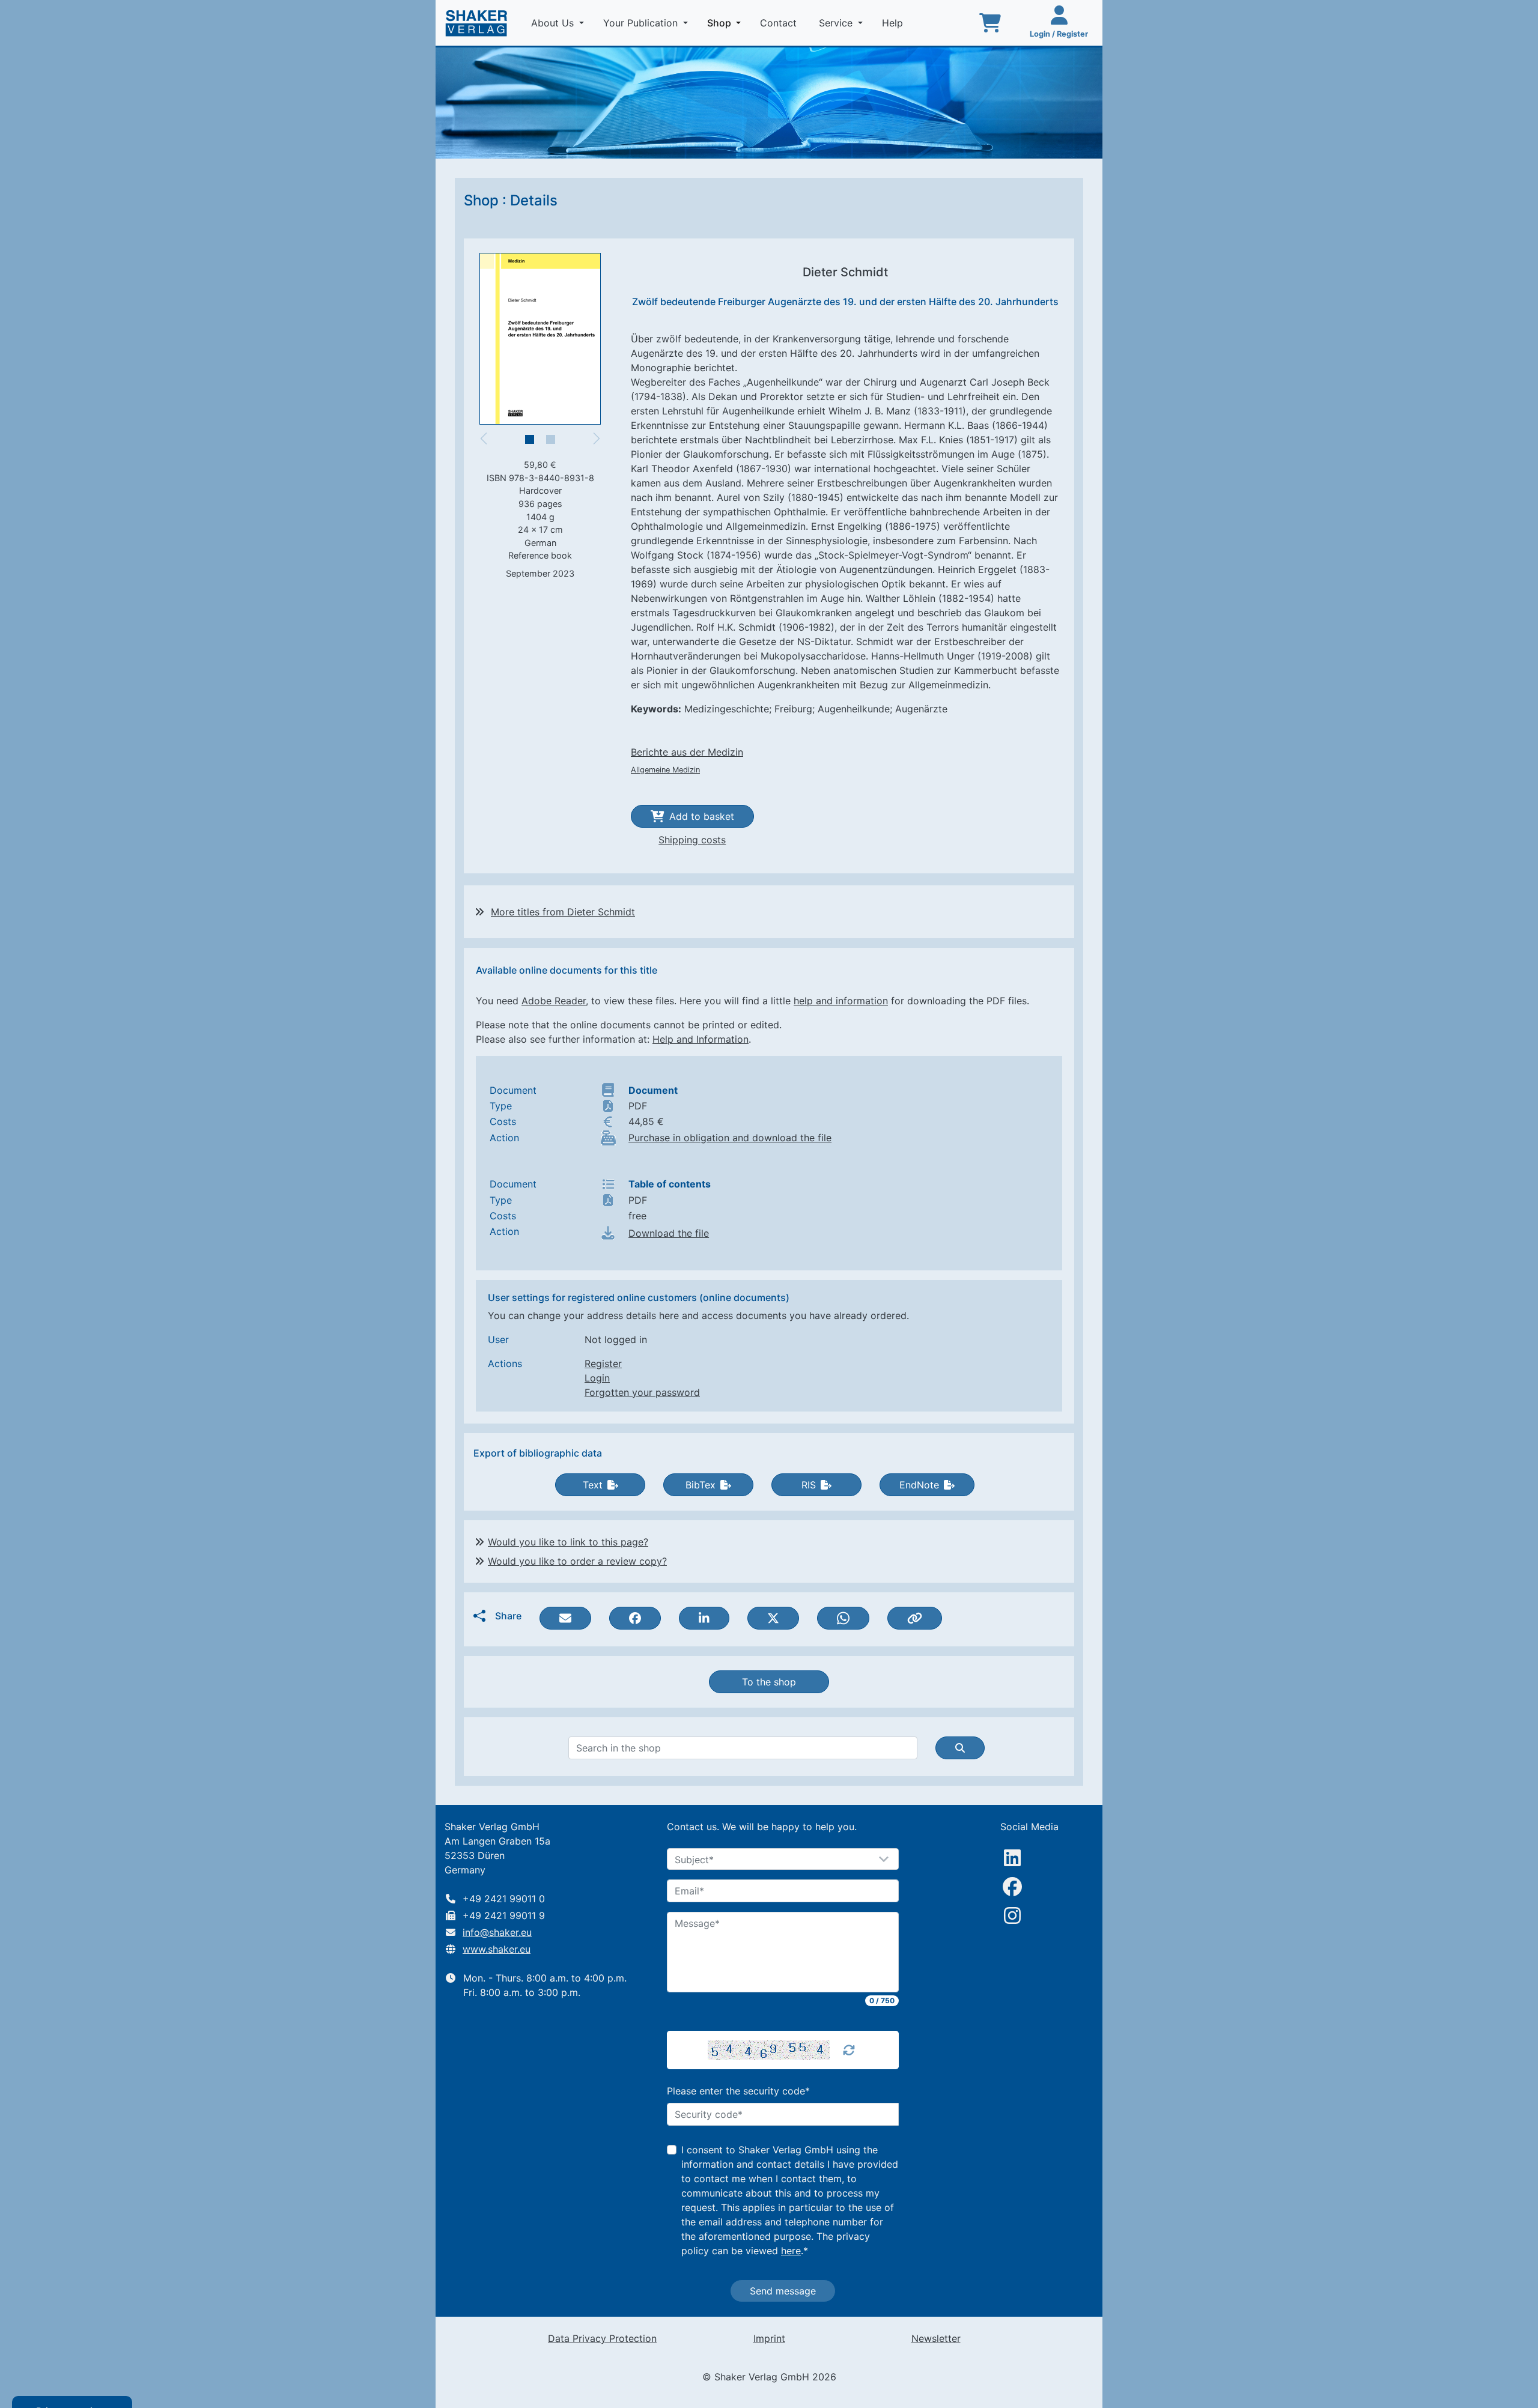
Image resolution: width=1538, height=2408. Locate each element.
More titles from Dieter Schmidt (563, 912)
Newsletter (936, 2338)
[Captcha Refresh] (849, 2050)
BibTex (701, 1485)
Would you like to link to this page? (568, 1542)
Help (894, 23)
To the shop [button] (769, 1682)
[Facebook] (1012, 1887)
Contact (780, 23)
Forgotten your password (642, 1392)
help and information (841, 1001)
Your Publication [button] (642, 23)
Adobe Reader (554, 1001)
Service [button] (837, 23)
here (791, 2251)
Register (603, 1363)
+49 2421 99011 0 (504, 1899)
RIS (809, 1485)
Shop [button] (726, 23)
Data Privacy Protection (602, 2338)
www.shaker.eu (497, 1949)
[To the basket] (990, 23)
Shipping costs (692, 840)
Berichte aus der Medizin (687, 752)
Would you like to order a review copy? (577, 1561)
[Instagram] (1012, 1915)
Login (597, 1378)
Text (593, 1485)
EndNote (919, 1485)
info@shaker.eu (497, 1932)
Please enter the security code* (738, 2091)
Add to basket (702, 816)
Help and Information (701, 1039)
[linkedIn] (1012, 1858)
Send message (783, 2291)
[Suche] (960, 1748)
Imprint (769, 2338)
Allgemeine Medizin (665, 770)
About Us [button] (554, 23)
